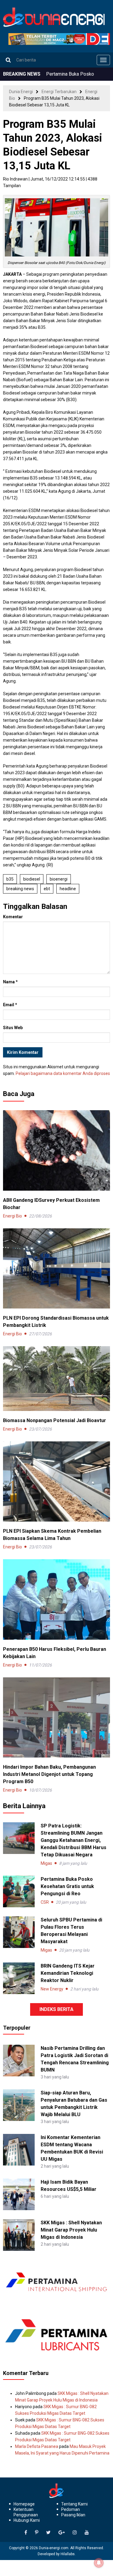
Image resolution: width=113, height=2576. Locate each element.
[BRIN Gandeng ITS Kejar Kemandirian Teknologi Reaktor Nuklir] (19, 1978)
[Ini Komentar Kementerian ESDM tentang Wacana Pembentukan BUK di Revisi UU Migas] (19, 2149)
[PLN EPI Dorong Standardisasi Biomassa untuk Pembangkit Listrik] (56, 1268)
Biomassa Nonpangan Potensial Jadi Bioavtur (55, 1420)
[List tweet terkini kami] (48, 2533)
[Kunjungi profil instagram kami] (75, 2533)
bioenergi (59, 879)
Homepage (24, 2504)
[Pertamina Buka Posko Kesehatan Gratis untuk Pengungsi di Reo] (19, 1891)
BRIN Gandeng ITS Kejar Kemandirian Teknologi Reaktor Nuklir (68, 1973)
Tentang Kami (74, 2504)
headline (68, 889)
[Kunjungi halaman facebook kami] (26, 2533)
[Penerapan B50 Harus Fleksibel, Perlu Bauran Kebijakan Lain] (56, 1599)
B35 (10, 879)
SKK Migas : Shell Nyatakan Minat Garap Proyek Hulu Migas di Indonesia (71, 2230)
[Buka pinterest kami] (37, 2533)
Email (10, 1005)
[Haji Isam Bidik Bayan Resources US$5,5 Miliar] (19, 2194)
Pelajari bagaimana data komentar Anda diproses (63, 1073)
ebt (47, 889)
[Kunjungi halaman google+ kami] (62, 2533)
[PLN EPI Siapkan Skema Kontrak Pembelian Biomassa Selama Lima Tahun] (56, 1481)
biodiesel (32, 879)
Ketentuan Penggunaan (26, 2512)
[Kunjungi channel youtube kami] (87, 2533)
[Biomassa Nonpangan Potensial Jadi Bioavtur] (56, 1378)
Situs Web (13, 1028)
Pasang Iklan (73, 2515)
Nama (10, 982)
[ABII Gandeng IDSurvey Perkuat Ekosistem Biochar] (56, 1150)
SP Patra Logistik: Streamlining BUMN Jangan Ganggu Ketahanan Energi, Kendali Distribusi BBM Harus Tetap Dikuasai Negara (74, 1840)
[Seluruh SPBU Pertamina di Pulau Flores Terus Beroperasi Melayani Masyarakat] (19, 1932)
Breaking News (20, 889)
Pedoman (71, 2509)
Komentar (13, 917)
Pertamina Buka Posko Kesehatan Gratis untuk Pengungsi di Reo (67, 1886)
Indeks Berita (56, 2009)
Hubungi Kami (27, 2520)
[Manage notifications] (99, 2563)
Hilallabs (68, 2554)
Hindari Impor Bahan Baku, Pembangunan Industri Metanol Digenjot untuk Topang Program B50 (49, 1774)
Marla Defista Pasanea (37, 2446)
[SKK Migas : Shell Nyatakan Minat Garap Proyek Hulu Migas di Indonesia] (19, 2235)
